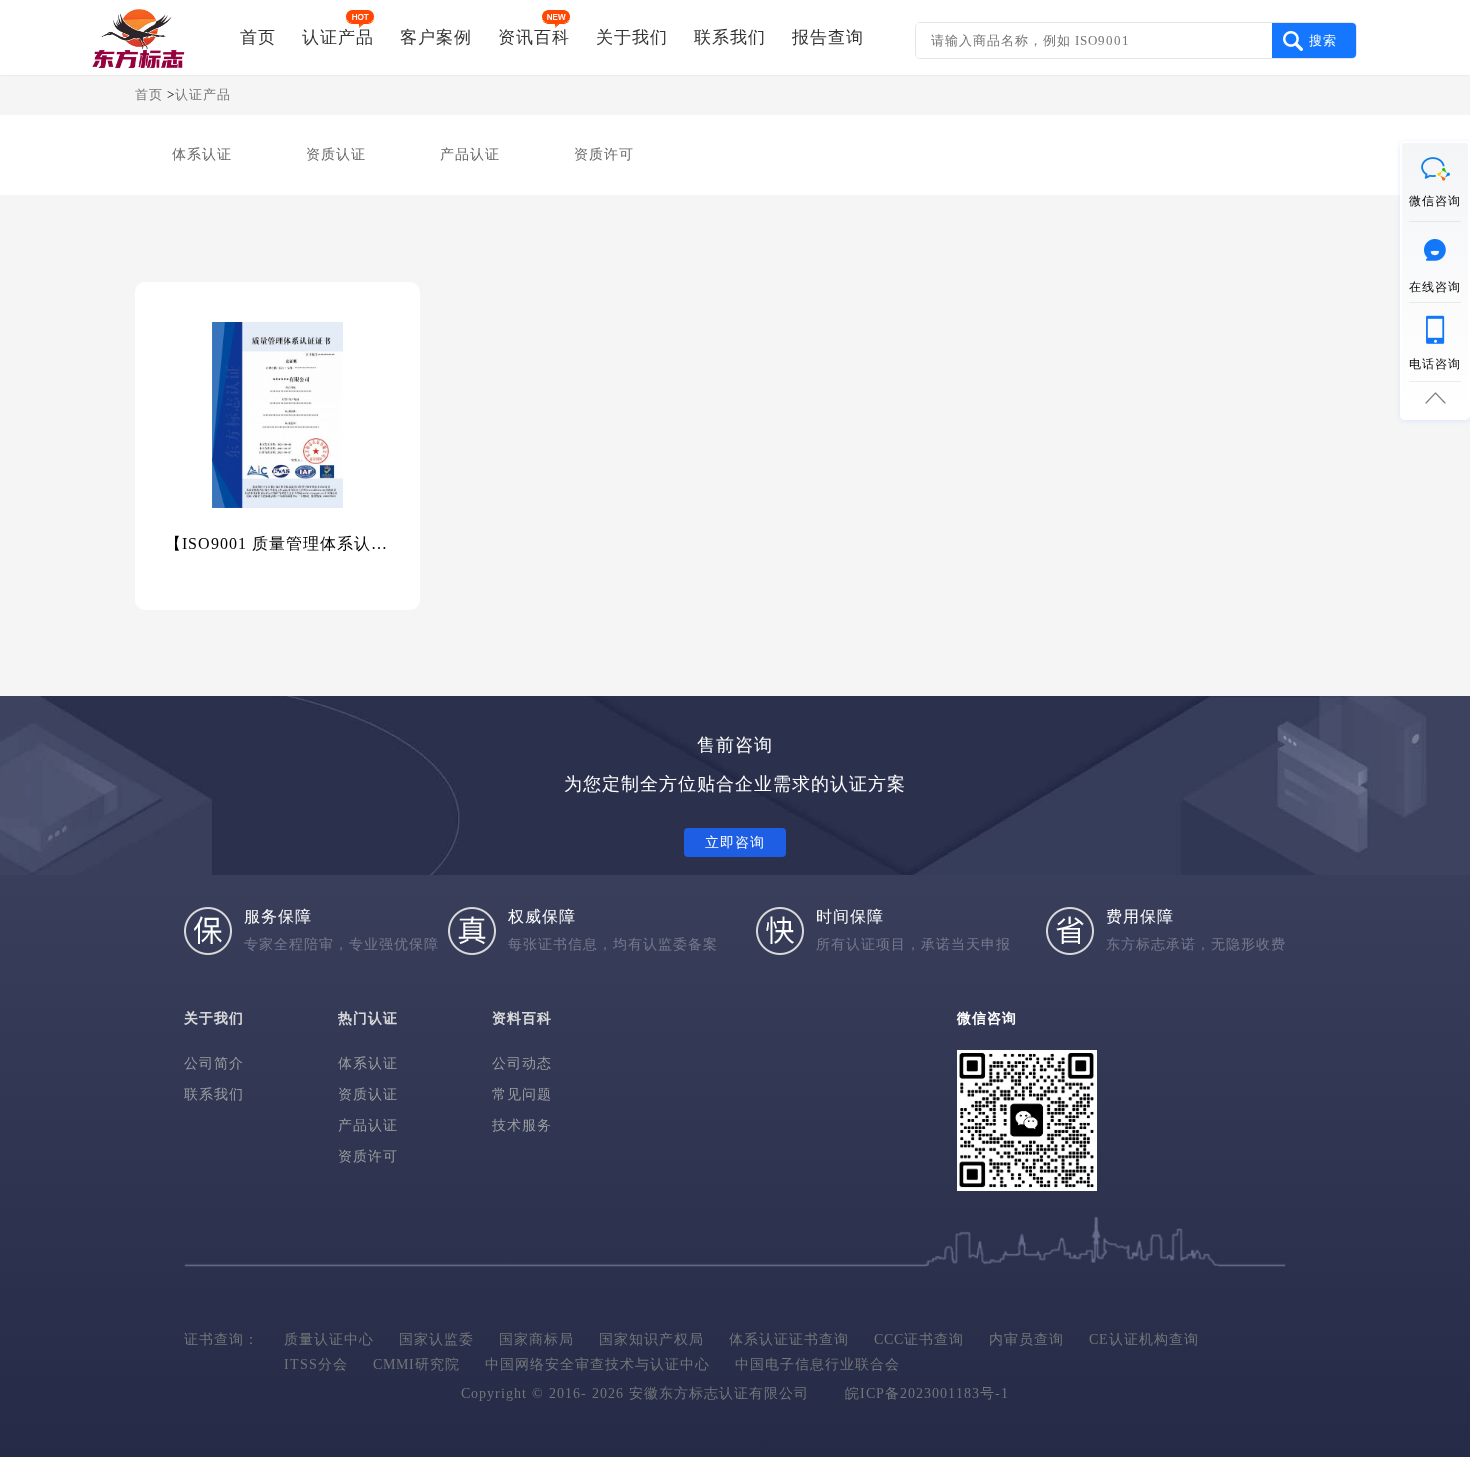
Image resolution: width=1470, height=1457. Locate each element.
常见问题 (522, 1094)
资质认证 (336, 154)
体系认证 (202, 154)
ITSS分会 (316, 1364)
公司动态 (522, 1063)
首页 (258, 37)
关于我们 (632, 37)
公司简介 (214, 1063)
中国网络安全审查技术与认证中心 (597, 1364)
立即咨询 (735, 842)
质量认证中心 (329, 1339)
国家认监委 (436, 1339)
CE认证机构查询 (1144, 1339)
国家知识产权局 (651, 1339)
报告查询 (828, 37)
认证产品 (338, 37)
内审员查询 (1026, 1339)
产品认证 (470, 154)
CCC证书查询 (919, 1339)
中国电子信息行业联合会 (817, 1364)
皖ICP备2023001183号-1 (927, 1393)
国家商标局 (536, 1339)
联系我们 (730, 37)
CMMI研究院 (416, 1364)
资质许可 (604, 154)
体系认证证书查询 (789, 1339)
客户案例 (436, 37)
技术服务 (522, 1125)
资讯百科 (534, 37)
